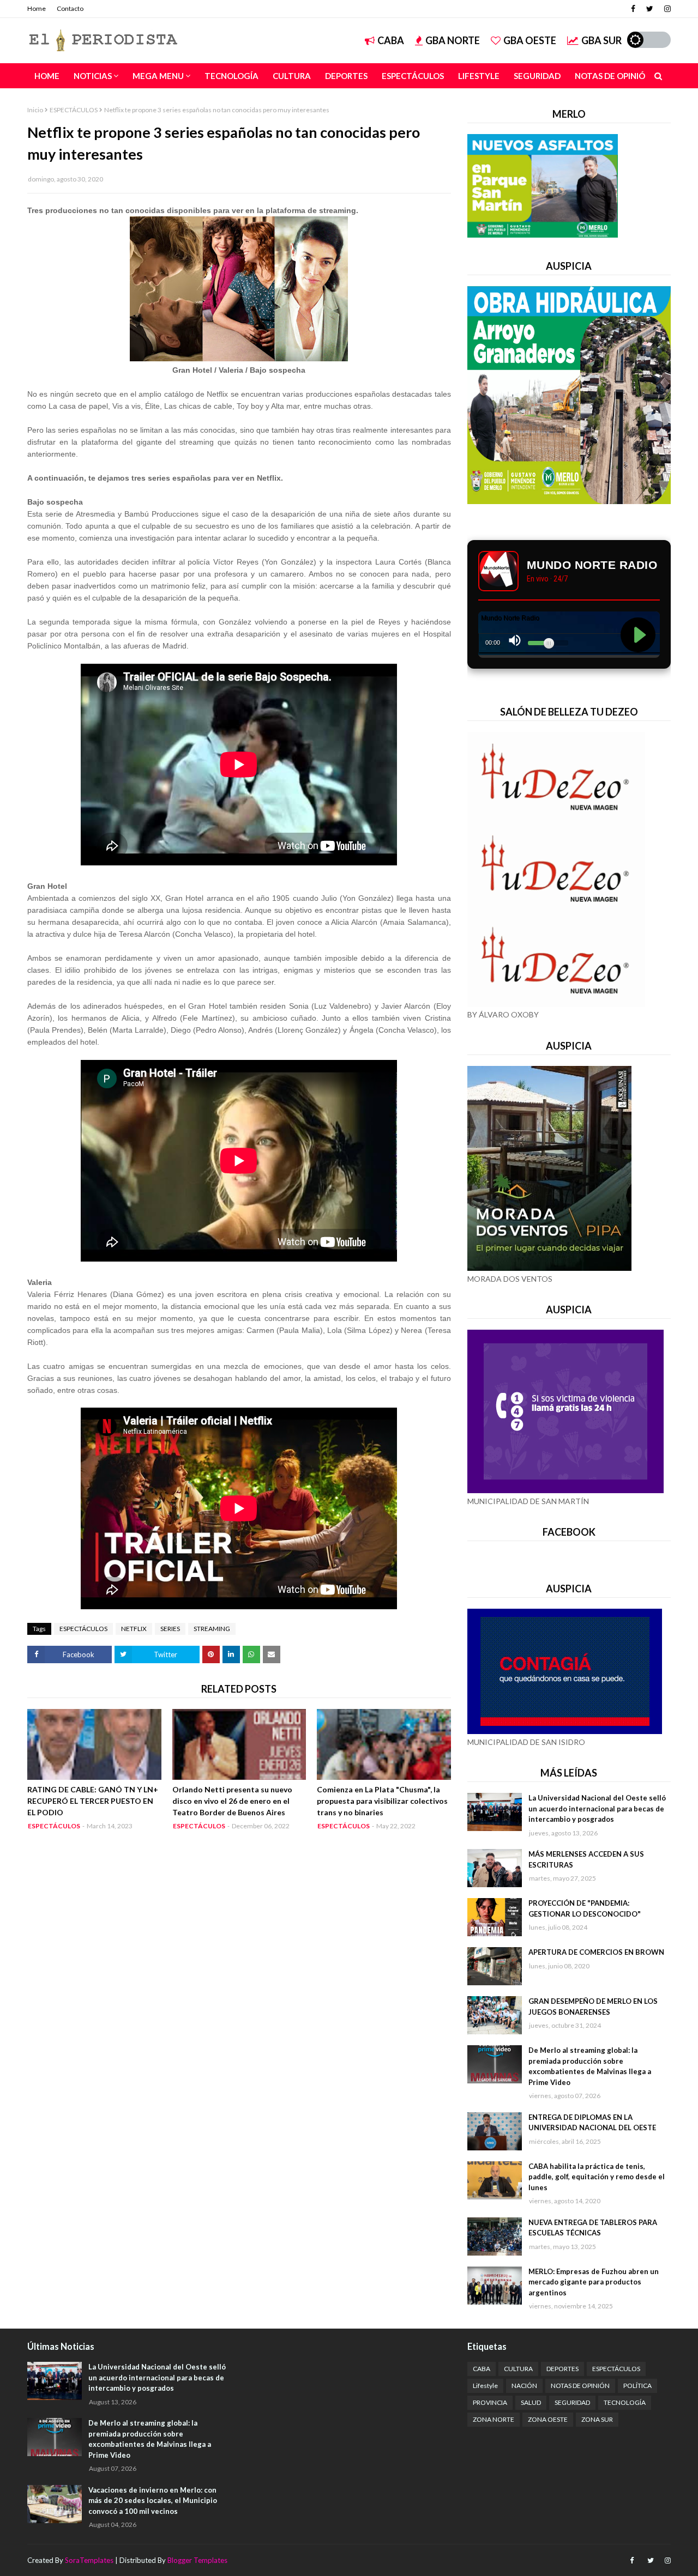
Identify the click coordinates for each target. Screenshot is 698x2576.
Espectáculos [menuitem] (413, 76)
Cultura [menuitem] (292, 76)
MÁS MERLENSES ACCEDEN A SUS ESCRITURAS (586, 1859)
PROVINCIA (490, 2402)
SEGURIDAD (572, 2402)
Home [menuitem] (47, 76)
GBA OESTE (530, 40)
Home (37, 8)
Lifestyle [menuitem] (479, 76)
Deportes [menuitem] (346, 76)
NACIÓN (524, 2386)
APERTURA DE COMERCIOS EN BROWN (596, 1952)
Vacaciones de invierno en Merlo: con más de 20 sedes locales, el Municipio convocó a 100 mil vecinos (153, 2501)
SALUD (531, 2402)
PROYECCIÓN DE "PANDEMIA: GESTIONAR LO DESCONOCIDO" (585, 1908)
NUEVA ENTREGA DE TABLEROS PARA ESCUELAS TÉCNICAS (593, 2228)
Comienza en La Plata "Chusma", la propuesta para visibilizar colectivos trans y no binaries (382, 1801)
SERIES (170, 1629)
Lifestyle (485, 2386)
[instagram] (666, 9)
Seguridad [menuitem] (537, 76)
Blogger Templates (197, 2560)
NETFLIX (134, 1629)
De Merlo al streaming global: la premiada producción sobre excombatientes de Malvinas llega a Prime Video (590, 2066)
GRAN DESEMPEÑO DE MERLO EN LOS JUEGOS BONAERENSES (593, 2007)
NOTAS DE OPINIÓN (580, 2386)
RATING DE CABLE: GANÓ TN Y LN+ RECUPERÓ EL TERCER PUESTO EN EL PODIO (93, 1801)
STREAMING (212, 1629)
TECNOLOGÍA (625, 2402)
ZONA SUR (597, 2419)
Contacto (70, 8)
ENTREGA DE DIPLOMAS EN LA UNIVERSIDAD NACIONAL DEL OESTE (592, 2123)
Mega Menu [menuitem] (158, 76)
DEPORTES (562, 2369)
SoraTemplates (89, 2560)
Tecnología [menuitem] (231, 76)
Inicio (35, 110)
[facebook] (633, 9)
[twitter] (650, 9)
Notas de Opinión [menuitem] (613, 76)
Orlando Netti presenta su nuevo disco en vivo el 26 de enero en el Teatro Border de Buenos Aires (232, 1801)
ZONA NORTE (494, 2419)
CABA (391, 40)
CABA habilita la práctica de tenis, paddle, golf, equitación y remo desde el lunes (597, 2177)
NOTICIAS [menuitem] (93, 76)
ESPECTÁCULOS (74, 110)
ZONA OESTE (548, 2419)
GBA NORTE (453, 40)
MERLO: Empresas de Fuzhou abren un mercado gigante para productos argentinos (594, 2282)
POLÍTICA (637, 2386)
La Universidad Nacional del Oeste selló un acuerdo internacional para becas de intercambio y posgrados (597, 1808)
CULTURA (518, 2369)
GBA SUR (601, 40)
